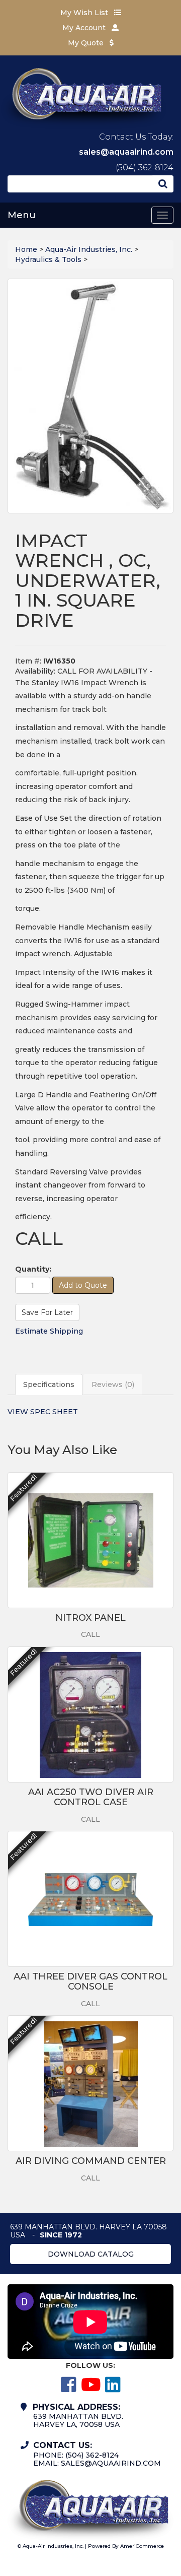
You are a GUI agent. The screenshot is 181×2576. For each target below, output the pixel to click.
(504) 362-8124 (145, 168)
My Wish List (85, 13)
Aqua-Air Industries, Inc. (89, 249)
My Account (85, 28)
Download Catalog (91, 2254)
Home (26, 249)
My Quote (87, 43)
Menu (22, 215)
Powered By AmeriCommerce (126, 2546)
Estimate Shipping (49, 1331)
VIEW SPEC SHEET (43, 1412)
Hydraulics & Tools (48, 259)
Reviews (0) (113, 1384)
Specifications (49, 1384)
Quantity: (33, 1269)
